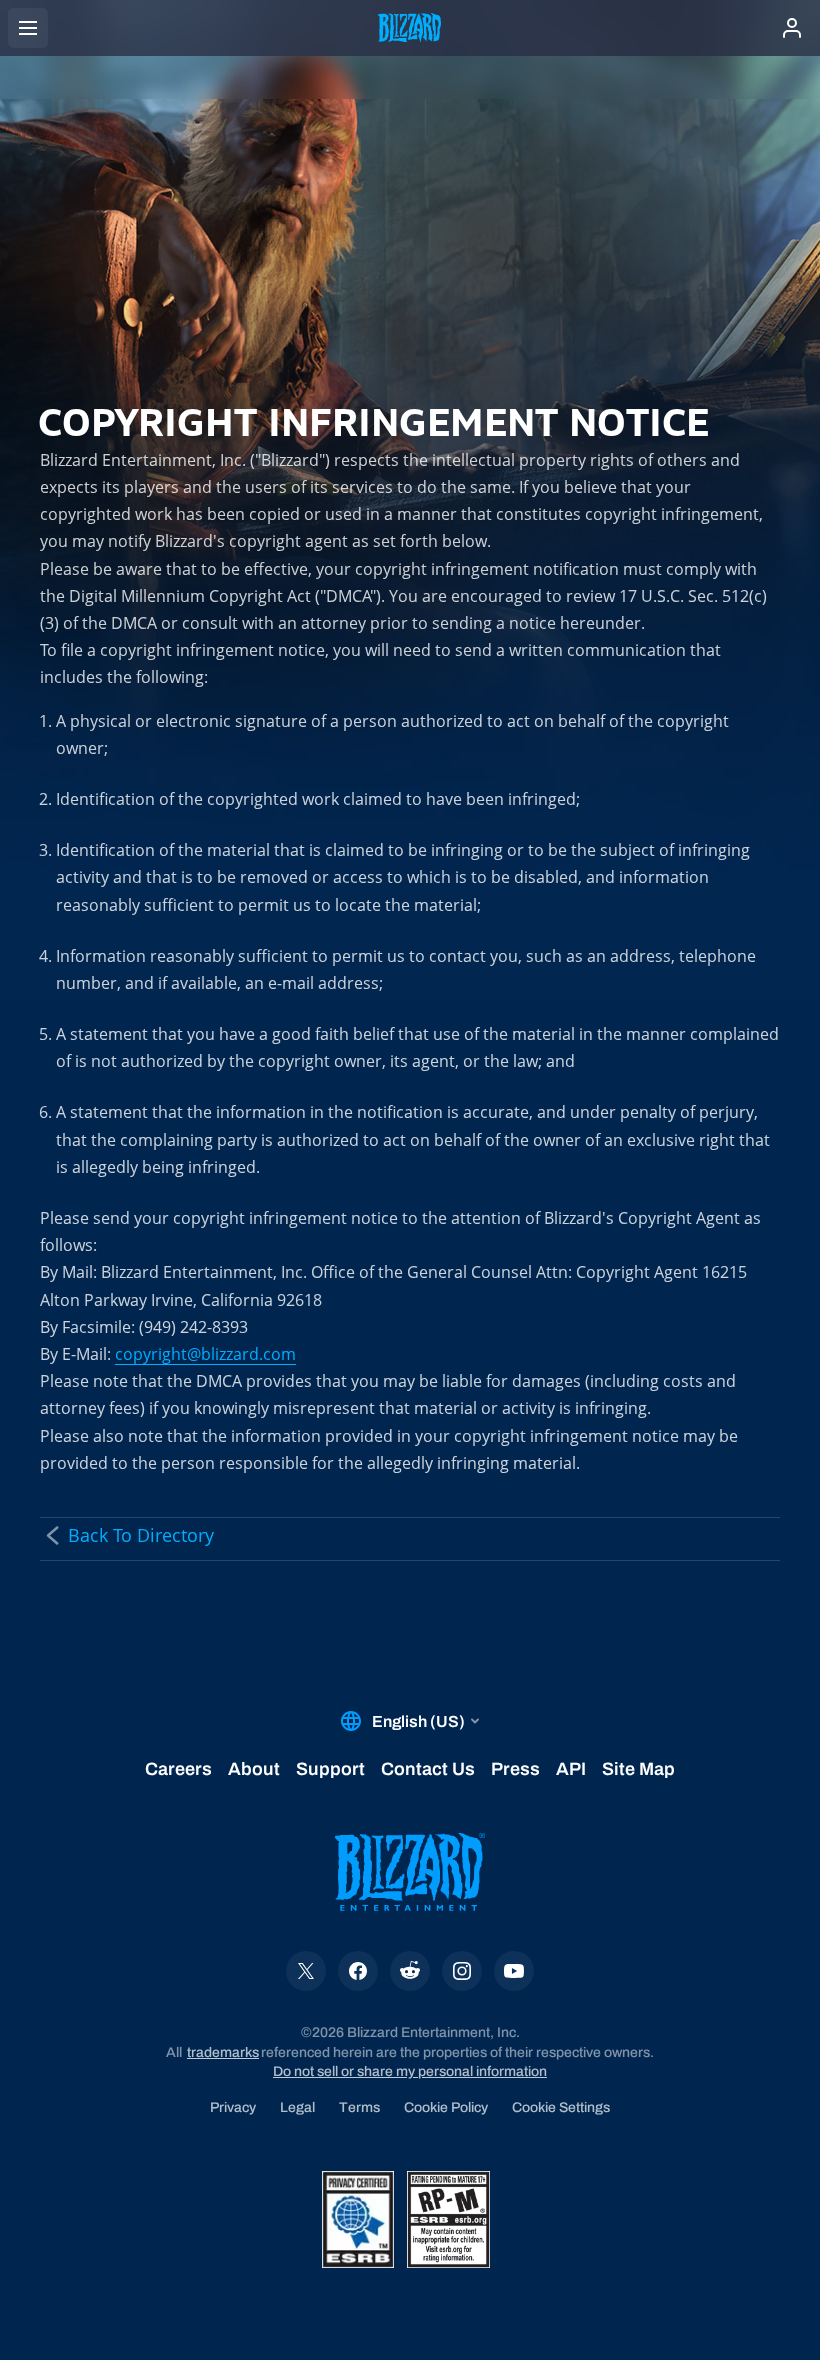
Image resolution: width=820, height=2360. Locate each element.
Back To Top (709, 1340)
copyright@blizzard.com (205, 1354)
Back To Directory (141, 1535)
